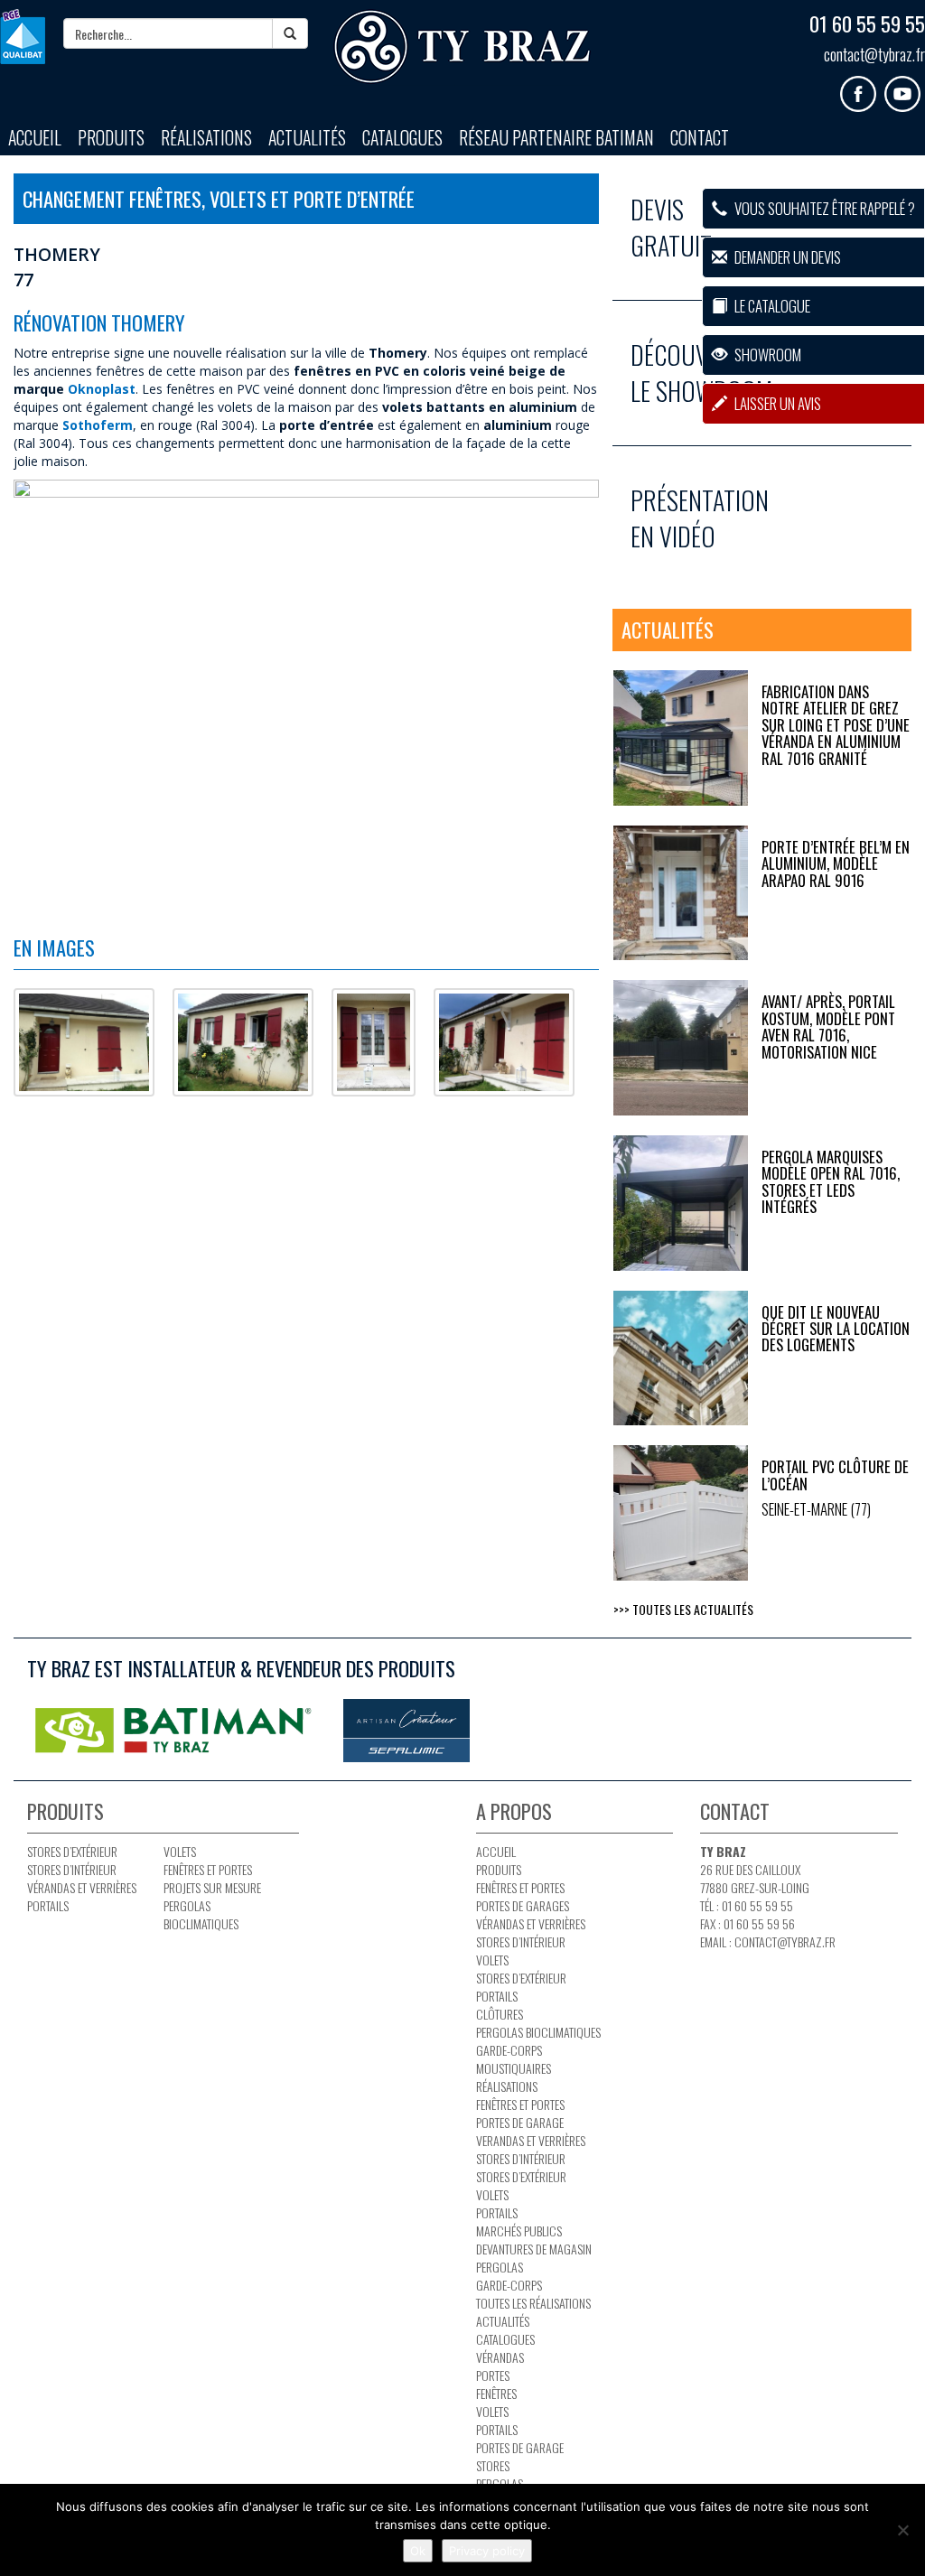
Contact (700, 138)
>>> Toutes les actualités (683, 1609)
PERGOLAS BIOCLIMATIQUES (201, 1914)
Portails (48, 1905)
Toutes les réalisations (533, 2303)
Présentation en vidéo (700, 518)
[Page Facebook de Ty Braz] (862, 87)
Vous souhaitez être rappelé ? (823, 208)
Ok (418, 2551)
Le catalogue (771, 306)
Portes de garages (523, 1905)
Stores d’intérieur (72, 1869)
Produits (111, 138)
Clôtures (500, 2014)
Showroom (766, 355)
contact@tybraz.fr (874, 54)
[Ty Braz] (462, 47)
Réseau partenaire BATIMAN (556, 138)
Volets (180, 1851)
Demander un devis (786, 257)
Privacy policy (487, 2551)
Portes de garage (520, 2122)
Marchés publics (519, 2231)
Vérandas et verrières (82, 1887)
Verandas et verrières (531, 2140)
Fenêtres (496, 2393)
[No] (902, 2530)
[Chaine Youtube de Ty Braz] (905, 87)
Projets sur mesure (212, 1887)
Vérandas (500, 2357)
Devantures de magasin (534, 2249)
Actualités (307, 138)
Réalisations (206, 138)
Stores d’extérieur (72, 1851)
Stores (493, 2465)
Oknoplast (102, 389)
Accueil (35, 138)
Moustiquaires (514, 2068)
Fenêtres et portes (208, 1869)
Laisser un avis (776, 403)
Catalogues (402, 138)
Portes (493, 2375)
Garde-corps (509, 2050)
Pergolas (500, 2267)
